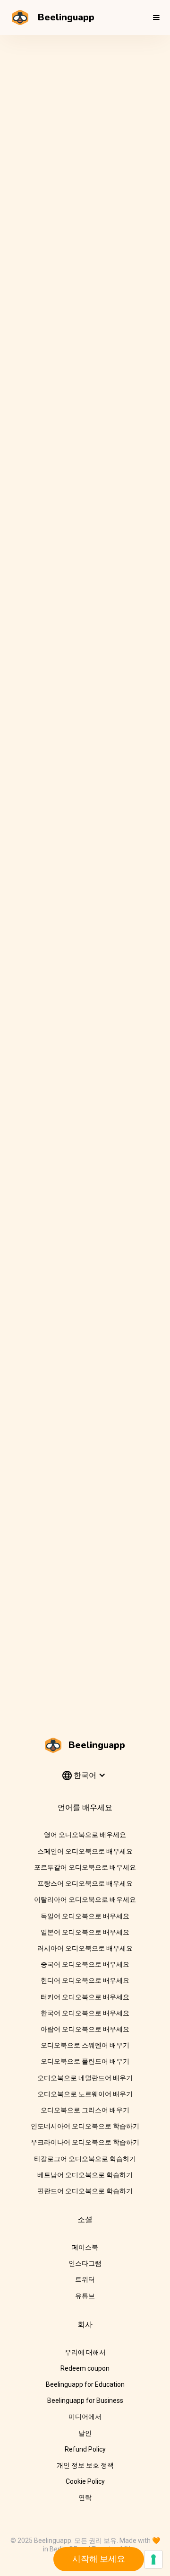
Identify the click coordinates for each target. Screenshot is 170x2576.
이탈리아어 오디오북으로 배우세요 (85, 1899)
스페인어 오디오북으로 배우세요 (85, 1851)
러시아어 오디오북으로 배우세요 (85, 1948)
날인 (85, 2433)
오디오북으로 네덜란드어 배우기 (85, 2078)
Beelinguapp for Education (85, 2384)
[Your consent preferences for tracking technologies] (153, 2559)
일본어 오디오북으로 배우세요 (85, 1932)
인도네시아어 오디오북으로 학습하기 (85, 2126)
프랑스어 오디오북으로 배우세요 (85, 1883)
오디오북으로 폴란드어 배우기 (85, 2061)
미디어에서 (85, 2417)
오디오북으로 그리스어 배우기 (85, 2110)
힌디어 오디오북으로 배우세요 (85, 1980)
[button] (156, 18)
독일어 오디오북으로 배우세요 (85, 1916)
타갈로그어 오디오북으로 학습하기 (85, 2159)
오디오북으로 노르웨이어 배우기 (85, 2094)
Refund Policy (85, 2449)
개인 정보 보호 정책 (85, 2465)
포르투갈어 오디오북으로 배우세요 (85, 1867)
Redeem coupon (85, 2368)
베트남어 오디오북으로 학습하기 (85, 2175)
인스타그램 (85, 2263)
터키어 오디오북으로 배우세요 (85, 1997)
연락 (85, 2497)
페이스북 (85, 2247)
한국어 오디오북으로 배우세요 (85, 2013)
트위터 (85, 2279)
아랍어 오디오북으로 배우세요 (85, 2029)
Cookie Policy (85, 2481)
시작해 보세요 (99, 2559)
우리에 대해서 (85, 2352)
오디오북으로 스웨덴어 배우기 (85, 2045)
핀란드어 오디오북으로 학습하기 (85, 2191)
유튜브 (85, 2296)
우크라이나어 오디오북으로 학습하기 (85, 2142)
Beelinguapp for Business (85, 2400)
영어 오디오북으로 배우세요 (85, 1835)
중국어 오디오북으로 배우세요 (85, 1964)
